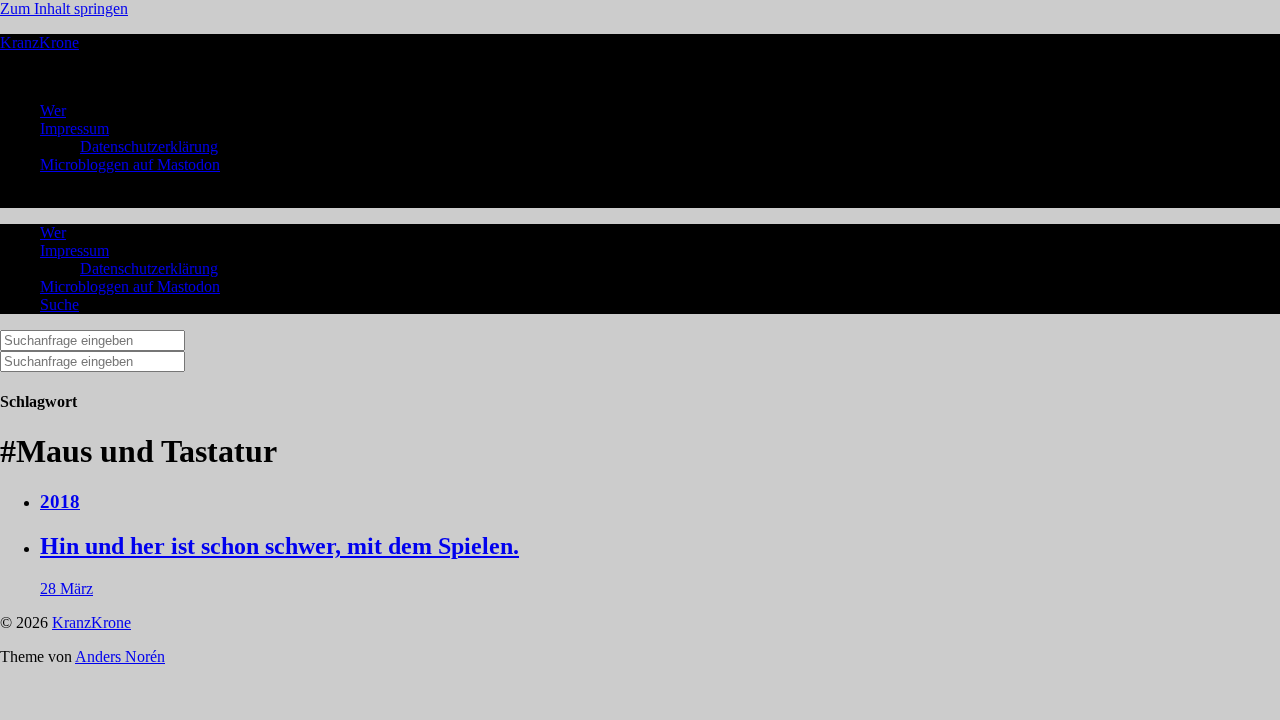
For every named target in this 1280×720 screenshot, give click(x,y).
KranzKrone (39, 42)
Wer (53, 110)
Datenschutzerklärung (149, 146)
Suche (59, 304)
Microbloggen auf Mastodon (130, 164)
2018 (60, 501)
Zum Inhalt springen (64, 8)
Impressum (74, 128)
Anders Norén (120, 656)
